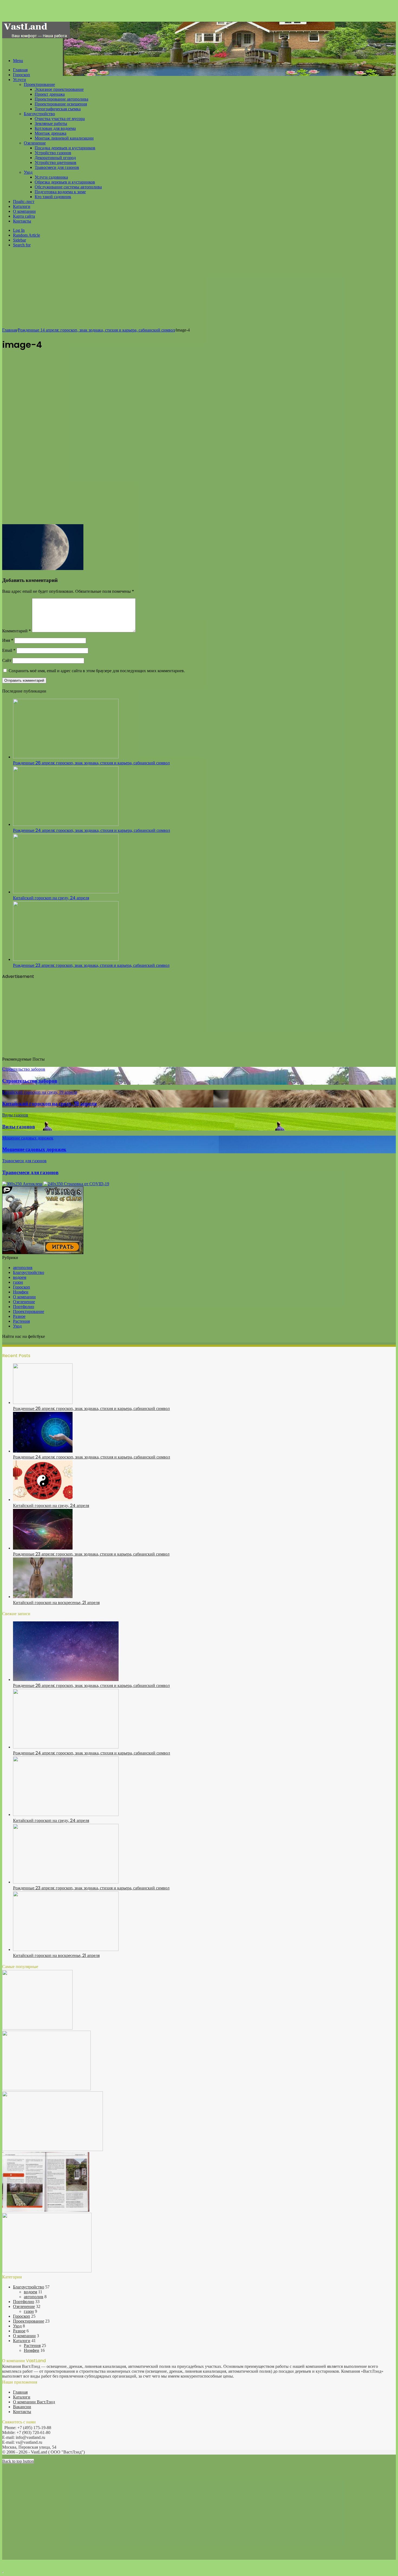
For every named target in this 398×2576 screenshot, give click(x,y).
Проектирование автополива (61, 99)
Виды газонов (19, 1127)
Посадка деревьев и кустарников (65, 148)
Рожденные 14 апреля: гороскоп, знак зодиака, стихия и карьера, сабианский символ (96, 330)
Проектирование (39, 84)
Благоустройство (39, 114)
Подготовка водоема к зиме (60, 192)
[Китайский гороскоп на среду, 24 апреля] (66, 892)
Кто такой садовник (53, 197)
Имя (8, 640)
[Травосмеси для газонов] (47, 2271)
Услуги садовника (51, 177)
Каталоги (22, 206)
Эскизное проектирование (59, 89)
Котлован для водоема (55, 128)
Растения (21, 1321)
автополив (23, 1268)
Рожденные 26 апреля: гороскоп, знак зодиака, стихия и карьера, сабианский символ (91, 763)
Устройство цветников (56, 162)
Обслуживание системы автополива (68, 187)
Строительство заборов (30, 1081)
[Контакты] (53, 2150)
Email (9, 650)
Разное (19, 1316)
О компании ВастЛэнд (34, 2402)
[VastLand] (36, 37)
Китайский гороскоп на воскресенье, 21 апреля (56, 1603)
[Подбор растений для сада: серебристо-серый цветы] (46, 2089)
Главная (20, 70)
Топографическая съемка (58, 109)
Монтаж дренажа (50, 133)
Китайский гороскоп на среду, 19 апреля (49, 1104)
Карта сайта (24, 216)
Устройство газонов (53, 153)
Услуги (19, 80)
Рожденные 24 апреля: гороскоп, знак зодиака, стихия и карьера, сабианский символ (92, 830)
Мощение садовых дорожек (34, 1149)
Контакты (22, 221)
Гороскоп (22, 75)
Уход (28, 172)
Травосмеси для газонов (57, 167)
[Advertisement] (199, 290)
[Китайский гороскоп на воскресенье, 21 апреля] (43, 1597)
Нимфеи (21, 1292)
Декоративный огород (55, 158)
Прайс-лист (24, 202)
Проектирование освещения (61, 104)
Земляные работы (51, 123)
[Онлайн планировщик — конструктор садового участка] (37, 2028)
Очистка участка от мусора (60, 119)
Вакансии (22, 2407)
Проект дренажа (50, 94)
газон (18, 1282)
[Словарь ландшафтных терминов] (46, 2210)
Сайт (7, 660)
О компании (24, 211)
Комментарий (17, 631)
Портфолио (24, 1307)
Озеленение (35, 143)
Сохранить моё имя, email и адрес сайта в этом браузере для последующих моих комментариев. (97, 671)
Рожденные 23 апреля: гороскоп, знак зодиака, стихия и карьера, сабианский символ (91, 965)
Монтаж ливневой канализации (64, 138)
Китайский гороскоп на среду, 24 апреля (51, 898)
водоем (20, 1277)
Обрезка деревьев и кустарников (65, 182)
